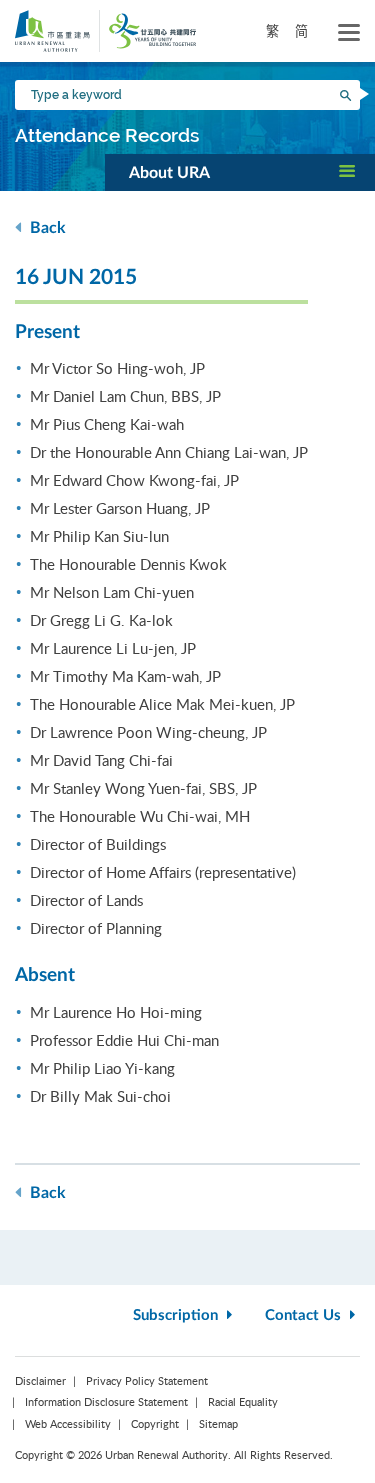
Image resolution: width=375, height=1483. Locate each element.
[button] (240, 172)
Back (46, 228)
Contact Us (305, 1315)
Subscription (177, 1315)
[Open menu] (349, 33)
